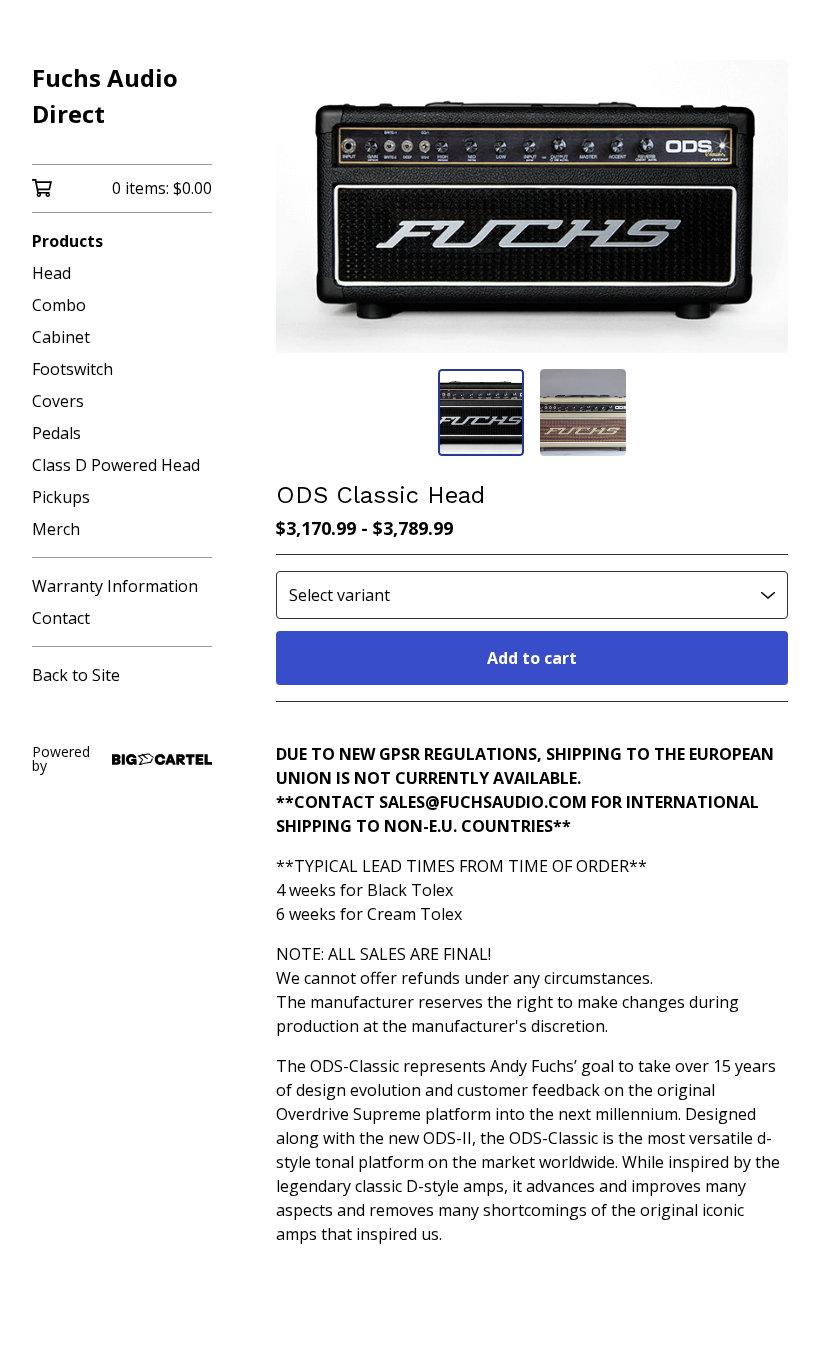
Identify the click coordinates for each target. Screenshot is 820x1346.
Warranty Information (115, 586)
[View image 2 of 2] (583, 412)
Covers (58, 401)
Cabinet (61, 337)
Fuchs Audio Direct (105, 95)
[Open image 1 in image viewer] (532, 206)
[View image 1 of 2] (481, 412)
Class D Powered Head (116, 465)
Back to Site (76, 675)
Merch (56, 529)
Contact (61, 618)
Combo (59, 305)
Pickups (61, 497)
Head (51, 273)
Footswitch (72, 369)
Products (67, 241)
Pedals (56, 433)
